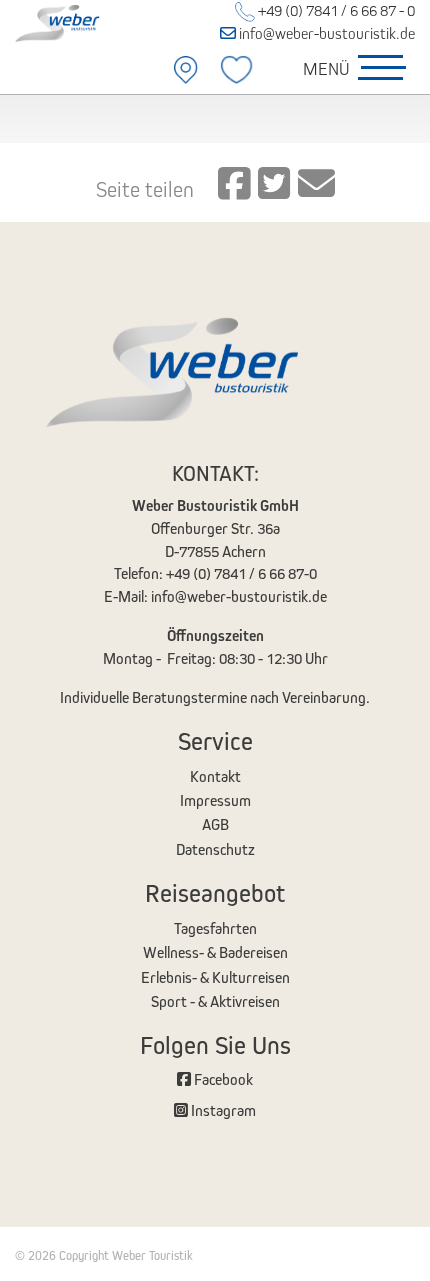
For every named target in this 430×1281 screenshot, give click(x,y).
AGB (215, 824)
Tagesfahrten (215, 928)
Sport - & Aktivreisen (215, 1001)
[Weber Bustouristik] (71, 21)
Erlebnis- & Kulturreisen (215, 977)
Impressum (215, 800)
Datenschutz (215, 849)
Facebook (222, 1079)
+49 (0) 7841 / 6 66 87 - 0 (335, 10)
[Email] (316, 185)
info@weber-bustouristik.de (325, 33)
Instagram (222, 1110)
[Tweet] (274, 185)
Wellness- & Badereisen (215, 952)
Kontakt (215, 776)
